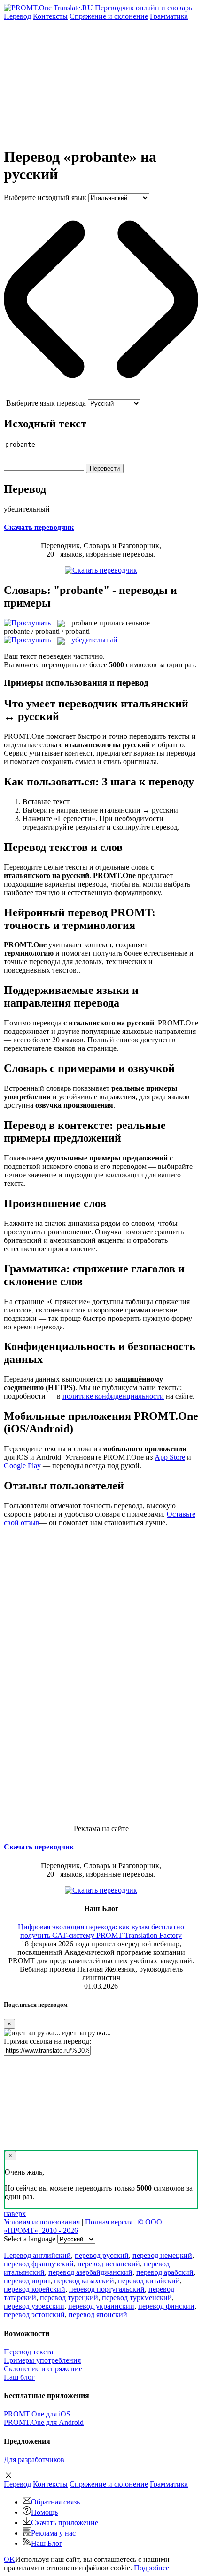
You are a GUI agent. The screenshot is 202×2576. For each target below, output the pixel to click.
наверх (15, 2213)
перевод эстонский (34, 2315)
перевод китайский (149, 2281)
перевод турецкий (69, 2298)
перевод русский (102, 2255)
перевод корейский (35, 2289)
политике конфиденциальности (113, 1396)
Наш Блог (47, 2543)
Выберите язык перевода (46, 403)
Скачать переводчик (39, 527)
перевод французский (39, 2264)
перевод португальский (107, 2289)
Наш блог (19, 2377)
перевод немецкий (162, 2255)
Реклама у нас (53, 2533)
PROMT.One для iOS (37, 2414)
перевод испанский (109, 2264)
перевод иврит (27, 2281)
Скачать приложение (65, 2523)
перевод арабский (165, 2272)
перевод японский (98, 2315)
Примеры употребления (42, 2360)
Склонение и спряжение (43, 2369)
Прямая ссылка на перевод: (47, 2041)
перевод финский (166, 2306)
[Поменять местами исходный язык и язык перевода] (101, 395)
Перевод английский (37, 2255)
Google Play (22, 1466)
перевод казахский (84, 2281)
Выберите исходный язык (45, 197)
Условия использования (42, 2222)
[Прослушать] (27, 623)
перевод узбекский (34, 2306)
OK (9, 2559)
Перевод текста (28, 2352)
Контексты (50, 16)
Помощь (44, 2512)
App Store (170, 1457)
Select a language (30, 2239)
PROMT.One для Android (44, 2422)
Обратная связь (55, 2502)
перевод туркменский (137, 2298)
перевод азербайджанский (90, 2272)
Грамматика (169, 16)
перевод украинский (101, 2306)
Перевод (17, 16)
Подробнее (151, 2568)
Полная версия (109, 2222)
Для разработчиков (34, 2460)
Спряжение (109, 16)
